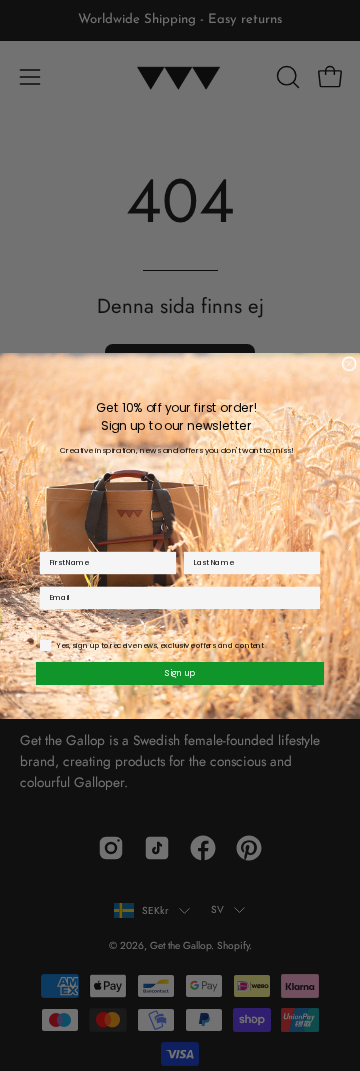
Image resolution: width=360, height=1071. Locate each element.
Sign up (180, 672)
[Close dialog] (349, 363)
